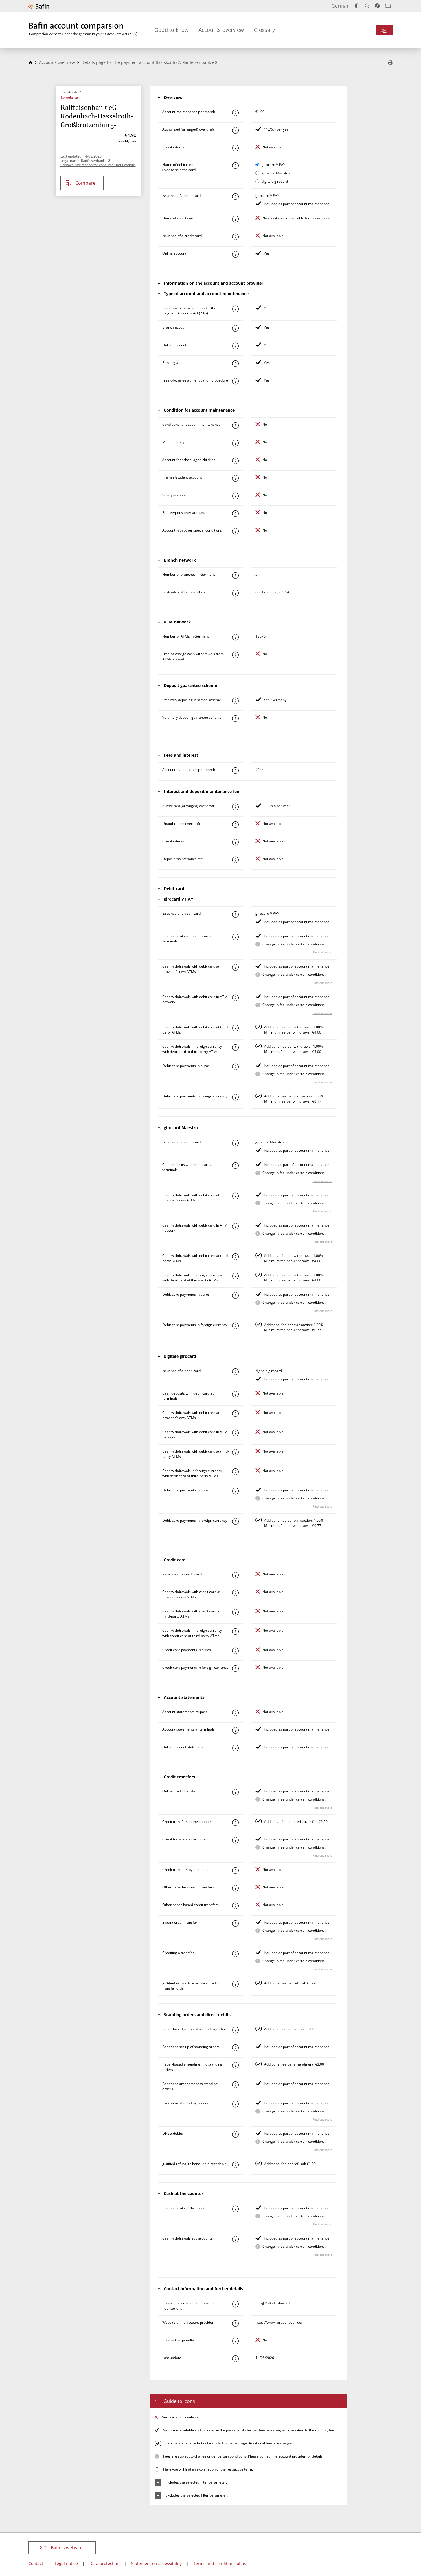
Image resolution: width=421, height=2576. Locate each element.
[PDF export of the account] (390, 63)
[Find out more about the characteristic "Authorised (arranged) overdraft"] (235, 130)
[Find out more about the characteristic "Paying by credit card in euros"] (235, 1651)
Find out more (322, 952)
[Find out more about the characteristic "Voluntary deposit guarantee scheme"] (235, 718)
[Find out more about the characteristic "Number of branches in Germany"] (235, 575)
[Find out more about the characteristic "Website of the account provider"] (235, 2323)
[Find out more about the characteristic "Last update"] (235, 2359)
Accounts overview (221, 30)
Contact (36, 2563)
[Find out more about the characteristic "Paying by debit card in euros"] (235, 1067)
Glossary (264, 30)
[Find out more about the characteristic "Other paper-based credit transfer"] (235, 1906)
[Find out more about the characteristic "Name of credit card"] (235, 219)
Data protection (104, 2563)
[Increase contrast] (357, 6)
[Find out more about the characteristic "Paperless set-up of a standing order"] (235, 2048)
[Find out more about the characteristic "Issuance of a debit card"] (235, 197)
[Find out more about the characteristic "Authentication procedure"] (235, 381)
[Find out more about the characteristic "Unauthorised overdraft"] (235, 825)
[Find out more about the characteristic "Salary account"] (235, 496)
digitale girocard (275, 181)
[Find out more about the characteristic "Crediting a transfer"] (235, 1954)
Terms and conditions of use (221, 2563)
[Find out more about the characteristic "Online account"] (235, 254)
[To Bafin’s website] (39, 6)
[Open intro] (388, 6)
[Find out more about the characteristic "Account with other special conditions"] (235, 531)
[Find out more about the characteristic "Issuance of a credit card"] (235, 237)
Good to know (172, 30)
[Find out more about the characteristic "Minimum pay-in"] (235, 443)
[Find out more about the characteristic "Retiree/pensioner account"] (235, 514)
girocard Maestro (276, 173)
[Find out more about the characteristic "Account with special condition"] (235, 425)
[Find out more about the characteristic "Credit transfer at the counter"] (235, 1823)
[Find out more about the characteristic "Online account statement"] (235, 1748)
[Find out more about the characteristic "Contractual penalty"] (235, 2341)
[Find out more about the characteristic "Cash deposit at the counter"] (235, 2209)
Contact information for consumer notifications (98, 165)
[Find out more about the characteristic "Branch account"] (235, 328)
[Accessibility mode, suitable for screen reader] (377, 6)
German (341, 6)
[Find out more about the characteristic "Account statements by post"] (235, 1713)
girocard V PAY (273, 165)
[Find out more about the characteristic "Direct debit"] (235, 2134)
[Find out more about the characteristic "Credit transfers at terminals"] (235, 1840)
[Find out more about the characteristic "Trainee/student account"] (235, 478)
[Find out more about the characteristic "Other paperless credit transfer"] (235, 1888)
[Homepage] (30, 62)
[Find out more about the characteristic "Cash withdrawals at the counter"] (235, 2239)
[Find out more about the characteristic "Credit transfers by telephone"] (235, 1871)
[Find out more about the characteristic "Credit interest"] (235, 148)
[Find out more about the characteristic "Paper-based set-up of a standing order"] (235, 2030)
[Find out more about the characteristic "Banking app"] (235, 364)
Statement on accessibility (156, 2563)
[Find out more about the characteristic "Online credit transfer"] (235, 1792)
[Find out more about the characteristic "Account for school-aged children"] (235, 461)
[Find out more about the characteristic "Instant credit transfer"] (235, 1923)
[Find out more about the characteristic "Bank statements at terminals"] (235, 1730)
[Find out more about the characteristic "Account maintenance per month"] (235, 113)
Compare (85, 183)
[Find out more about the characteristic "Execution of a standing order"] (235, 2104)
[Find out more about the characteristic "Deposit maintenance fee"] (235, 860)
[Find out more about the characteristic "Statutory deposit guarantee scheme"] (235, 701)
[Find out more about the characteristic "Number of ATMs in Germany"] (235, 637)
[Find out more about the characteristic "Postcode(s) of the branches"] (235, 593)
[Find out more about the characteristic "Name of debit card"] (235, 166)
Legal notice (66, 2563)
